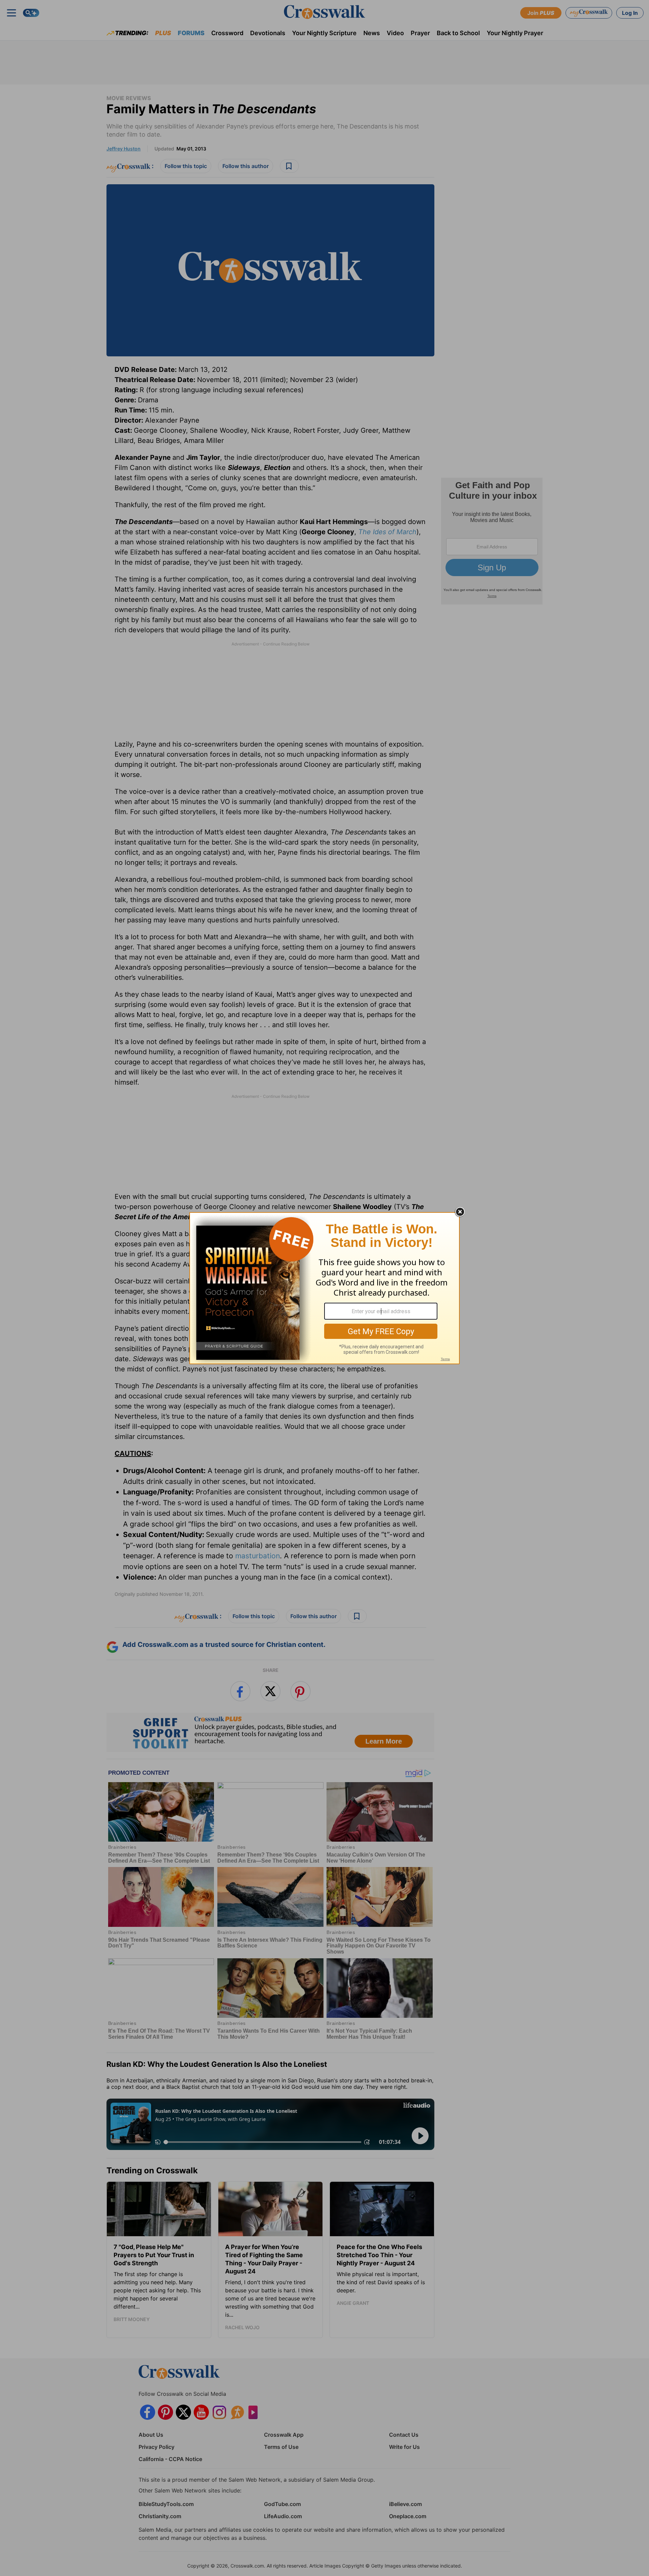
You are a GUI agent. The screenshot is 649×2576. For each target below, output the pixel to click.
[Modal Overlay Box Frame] (324, 1288)
